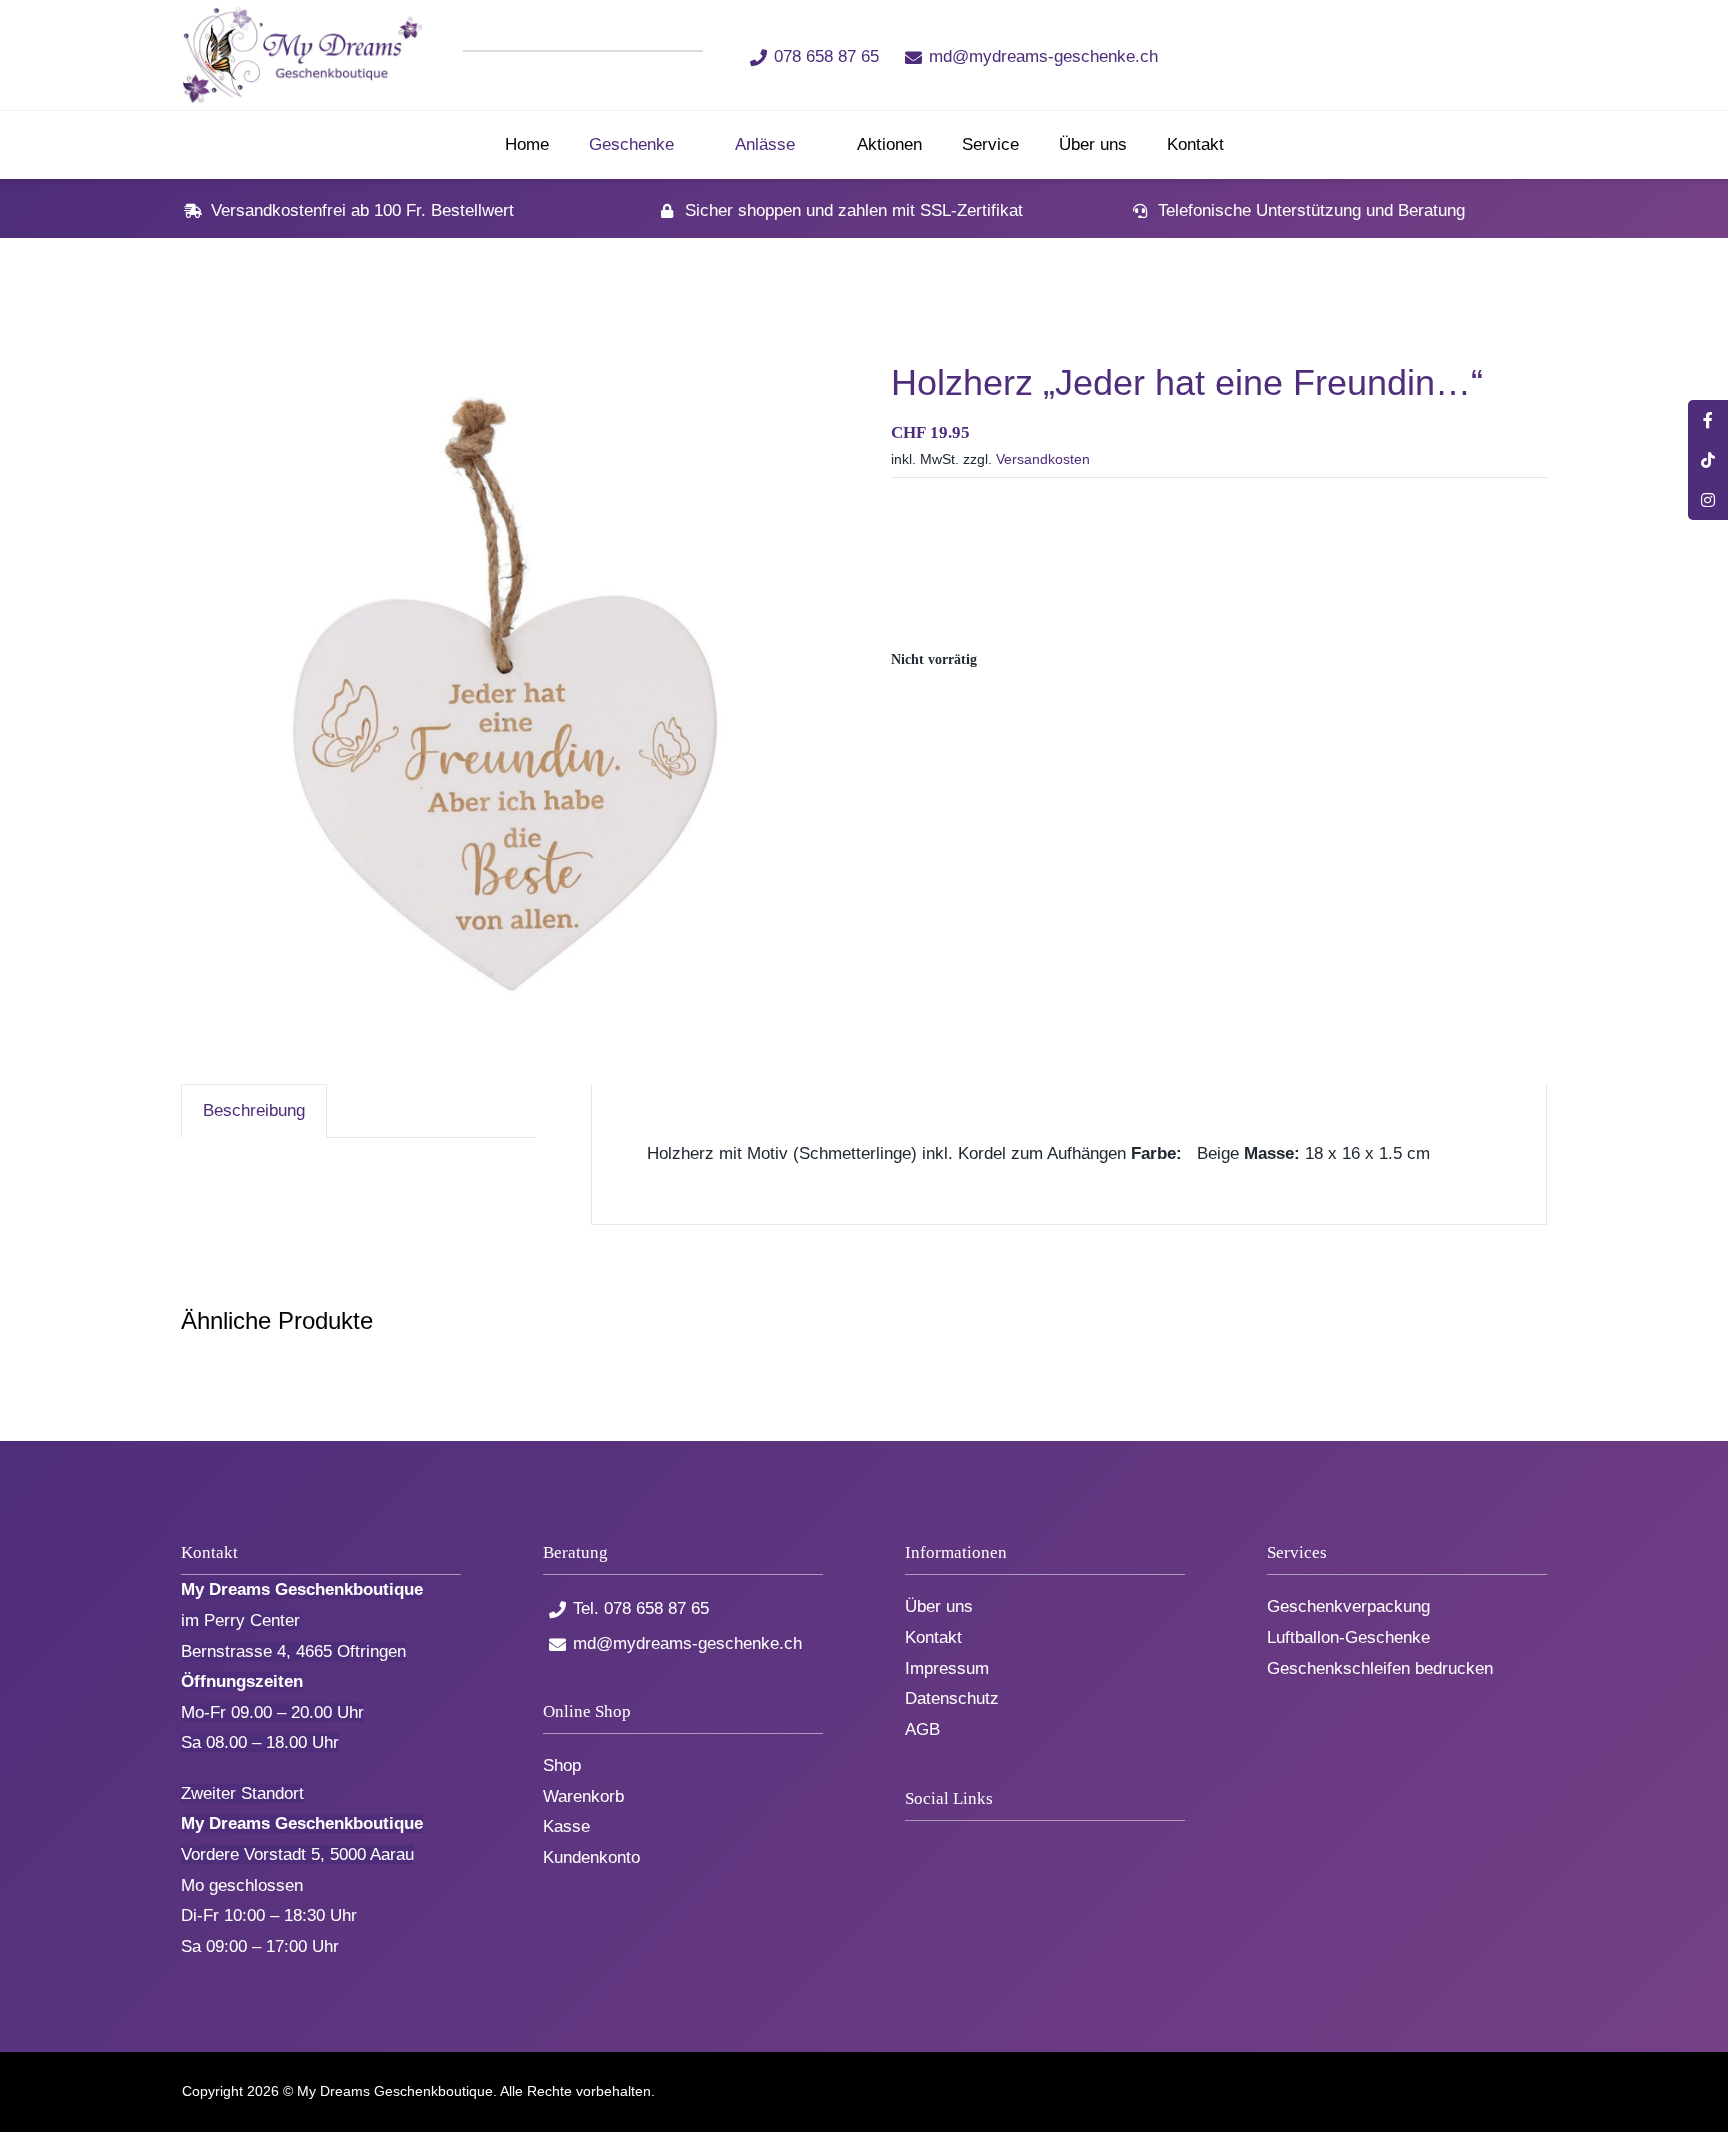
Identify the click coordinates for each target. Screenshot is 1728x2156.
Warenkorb (583, 1796)
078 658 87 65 (826, 56)
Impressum (947, 1668)
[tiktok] (1345, 55)
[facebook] (1312, 55)
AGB (922, 1729)
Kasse (566, 1826)
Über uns (939, 1606)
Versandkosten (1043, 459)
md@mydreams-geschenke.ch (1043, 56)
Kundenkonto (591, 1857)
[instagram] (1378, 55)
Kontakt (933, 1637)
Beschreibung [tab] (254, 1110)
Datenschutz (952, 1698)
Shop (562, 1765)
